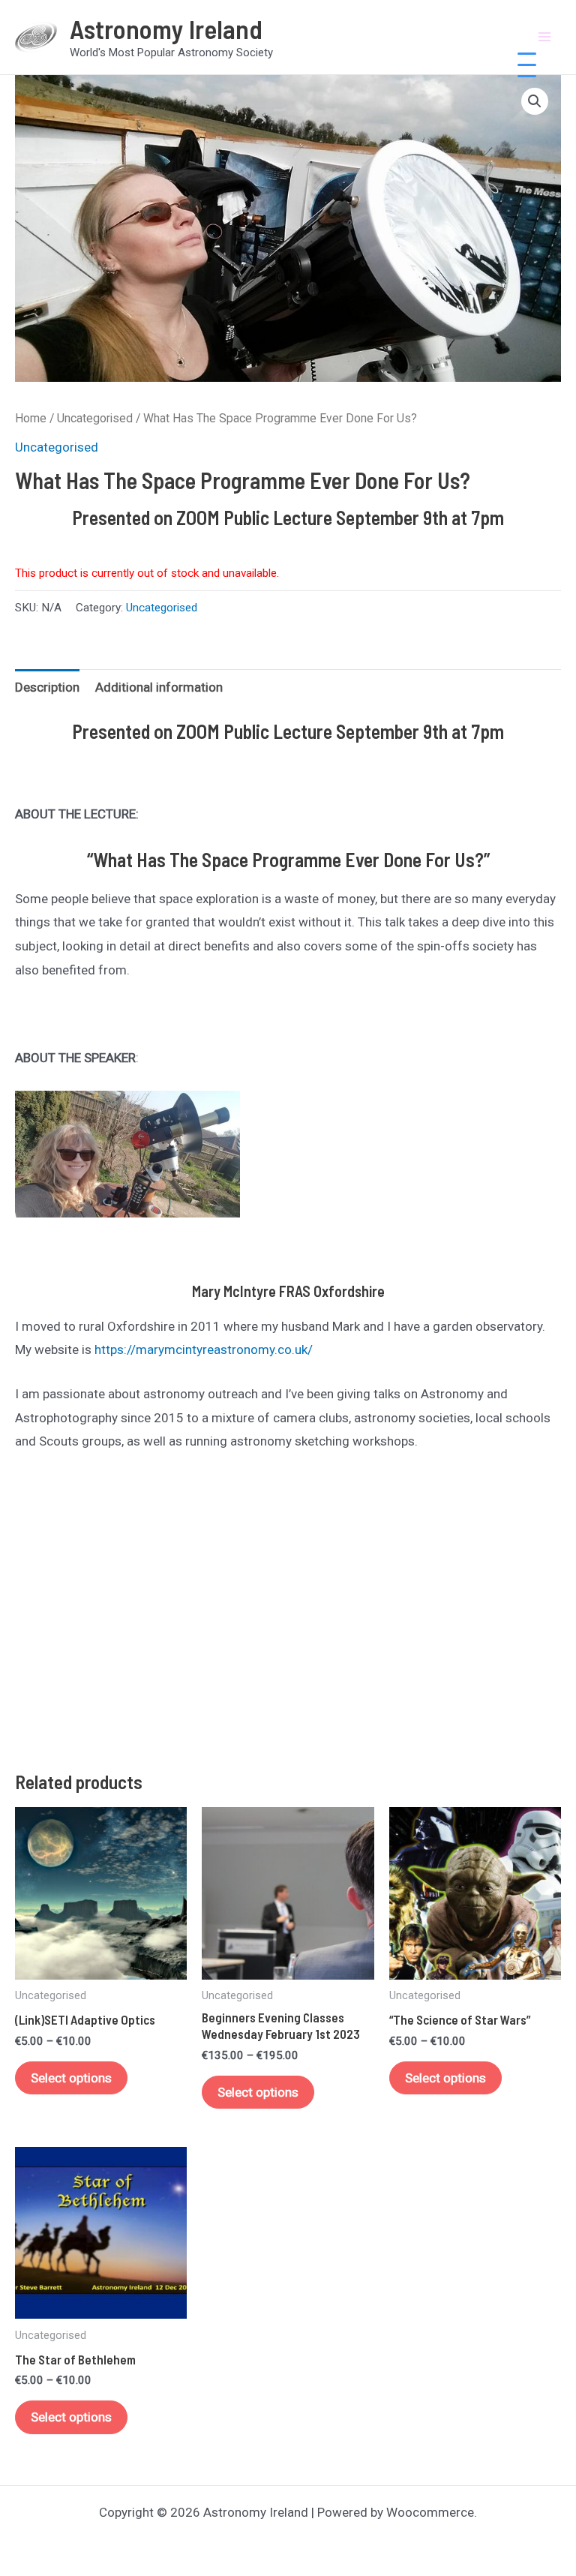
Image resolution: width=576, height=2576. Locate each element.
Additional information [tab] (159, 687)
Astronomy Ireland (166, 29)
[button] (535, 101)
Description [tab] (47, 687)
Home (31, 418)
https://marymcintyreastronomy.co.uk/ (204, 1350)
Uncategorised (95, 418)
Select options (71, 2078)
